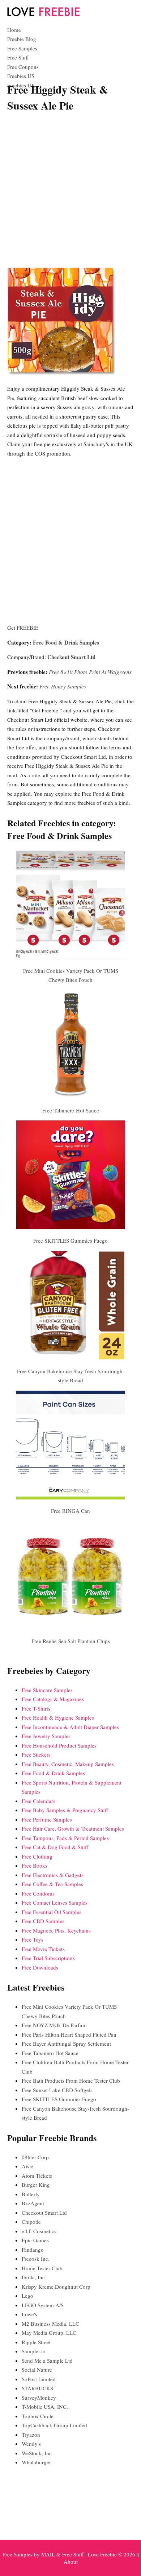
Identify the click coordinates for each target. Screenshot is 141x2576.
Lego (27, 2296)
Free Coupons (23, 67)
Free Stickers (36, 1754)
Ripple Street (36, 2342)
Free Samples (22, 48)
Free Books (35, 1865)
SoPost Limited (39, 2379)
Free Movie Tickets (43, 1949)
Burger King (36, 2185)
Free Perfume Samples (47, 1819)
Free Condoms (38, 1893)
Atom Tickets (37, 2176)
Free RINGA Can (70, 1511)
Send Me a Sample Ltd (47, 2361)
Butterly (31, 2194)
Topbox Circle (38, 2416)
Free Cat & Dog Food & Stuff (55, 1847)
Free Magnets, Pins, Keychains (56, 1930)
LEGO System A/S (43, 2305)
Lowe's (29, 2314)
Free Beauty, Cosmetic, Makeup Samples (68, 1764)
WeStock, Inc (37, 2453)
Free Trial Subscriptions (48, 1958)
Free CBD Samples (43, 1921)
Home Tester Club (42, 2268)
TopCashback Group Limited (54, 2425)
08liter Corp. (36, 2157)
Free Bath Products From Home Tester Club (71, 2081)
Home (14, 30)
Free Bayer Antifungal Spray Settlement (66, 2044)
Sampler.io (34, 2351)
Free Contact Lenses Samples (55, 1902)
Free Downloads (40, 1967)
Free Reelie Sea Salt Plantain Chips (71, 1641)
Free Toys (33, 1939)
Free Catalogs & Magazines (53, 1699)
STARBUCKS (37, 2388)
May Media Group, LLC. (50, 2333)
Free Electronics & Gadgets (53, 1875)
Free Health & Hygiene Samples (58, 1717)
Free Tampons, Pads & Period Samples (65, 1838)
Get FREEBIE (23, 627)
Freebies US (21, 76)
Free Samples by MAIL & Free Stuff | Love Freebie (60, 2554)
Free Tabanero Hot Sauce (71, 1110)
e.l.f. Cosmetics (39, 2231)
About (71, 2561)
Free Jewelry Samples (46, 1736)
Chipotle (31, 2222)
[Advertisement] (70, 191)
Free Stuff (18, 57)
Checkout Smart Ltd (71, 657)
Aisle (27, 2166)
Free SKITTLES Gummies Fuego (70, 1240)
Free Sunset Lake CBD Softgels (57, 2090)
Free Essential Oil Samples (52, 1912)
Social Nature (37, 2370)
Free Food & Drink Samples (66, 642)
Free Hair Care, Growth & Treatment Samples (73, 1828)
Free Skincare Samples (47, 1690)
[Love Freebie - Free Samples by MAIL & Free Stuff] (43, 15)
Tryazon (31, 2435)
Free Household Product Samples (59, 1745)
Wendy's (31, 2444)
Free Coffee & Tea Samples (52, 1884)
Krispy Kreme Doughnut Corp (56, 2287)
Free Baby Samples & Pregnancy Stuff (65, 1810)
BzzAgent (33, 2203)
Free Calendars (39, 1801)
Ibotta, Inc (33, 2277)
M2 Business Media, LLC (50, 2324)
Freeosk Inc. (36, 2259)
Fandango (33, 2250)
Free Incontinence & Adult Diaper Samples (70, 1727)
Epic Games (35, 2240)
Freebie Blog (22, 39)
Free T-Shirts (36, 1708)
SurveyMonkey (39, 2398)
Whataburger (36, 2462)
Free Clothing (37, 1856)
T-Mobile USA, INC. (45, 2407)
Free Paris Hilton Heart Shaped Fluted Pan (69, 2034)
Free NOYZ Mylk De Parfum (54, 2025)
